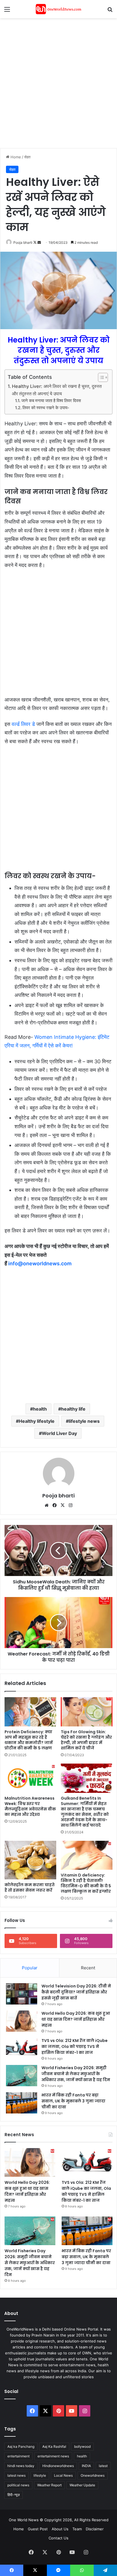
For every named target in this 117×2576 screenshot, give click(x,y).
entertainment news (53, 2456)
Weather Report (49, 2485)
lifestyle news (84, 1421)
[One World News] (58, 9)
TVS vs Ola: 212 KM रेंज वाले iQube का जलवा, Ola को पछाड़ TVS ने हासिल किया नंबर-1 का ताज (75, 2046)
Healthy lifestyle (37, 1421)
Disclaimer (95, 2529)
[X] (62, 1505)
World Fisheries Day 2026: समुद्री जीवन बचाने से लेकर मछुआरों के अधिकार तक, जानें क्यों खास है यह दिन (76, 2074)
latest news (16, 2475)
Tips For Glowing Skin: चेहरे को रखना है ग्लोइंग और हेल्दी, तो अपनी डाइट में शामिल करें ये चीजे (86, 1740)
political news (18, 2485)
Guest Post (38, 2529)
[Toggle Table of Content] (100, 377)
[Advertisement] (58, 82)
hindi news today (21, 2466)
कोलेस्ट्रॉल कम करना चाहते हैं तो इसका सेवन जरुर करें (30, 1887)
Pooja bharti (23, 242)
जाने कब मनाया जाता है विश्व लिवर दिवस (51, 401)
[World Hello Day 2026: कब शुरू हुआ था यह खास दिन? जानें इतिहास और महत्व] (22, 2021)
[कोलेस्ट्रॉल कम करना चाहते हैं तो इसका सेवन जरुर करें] (30, 1860)
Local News (63, 2475)
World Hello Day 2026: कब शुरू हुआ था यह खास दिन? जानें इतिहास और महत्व (76, 2019)
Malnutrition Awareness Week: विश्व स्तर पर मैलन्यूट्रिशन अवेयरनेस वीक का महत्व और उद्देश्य (30, 1806)
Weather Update (82, 2485)
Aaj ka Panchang (21, 2446)
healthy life (73, 1409)
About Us (60, 2529)
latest (103, 2466)
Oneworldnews (93, 2475)
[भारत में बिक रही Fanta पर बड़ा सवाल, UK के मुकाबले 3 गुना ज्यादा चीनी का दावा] (22, 2103)
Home (15, 157)
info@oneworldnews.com (40, 1263)
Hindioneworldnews (58, 2466)
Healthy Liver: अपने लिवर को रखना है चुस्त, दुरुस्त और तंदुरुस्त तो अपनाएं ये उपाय (57, 390)
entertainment (18, 2456)
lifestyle (40, 2475)
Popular (30, 1968)
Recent (88, 1968)
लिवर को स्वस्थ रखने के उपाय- (46, 408)
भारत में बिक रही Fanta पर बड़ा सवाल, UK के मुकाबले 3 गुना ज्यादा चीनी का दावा (73, 2101)
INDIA (86, 2466)
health (40, 1409)
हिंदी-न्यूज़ (13, 2495)
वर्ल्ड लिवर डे (23, 724)
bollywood (82, 2446)
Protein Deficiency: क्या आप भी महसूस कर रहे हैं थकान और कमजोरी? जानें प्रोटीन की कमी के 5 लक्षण (29, 1740)
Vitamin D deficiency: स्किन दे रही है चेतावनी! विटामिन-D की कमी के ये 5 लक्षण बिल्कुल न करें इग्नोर (86, 1883)
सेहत (27, 157)
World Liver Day (59, 1433)
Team (77, 2529)
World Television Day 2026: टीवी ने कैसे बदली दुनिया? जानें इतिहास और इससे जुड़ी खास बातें (76, 1992)
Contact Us (58, 2538)
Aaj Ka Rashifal (54, 2446)
